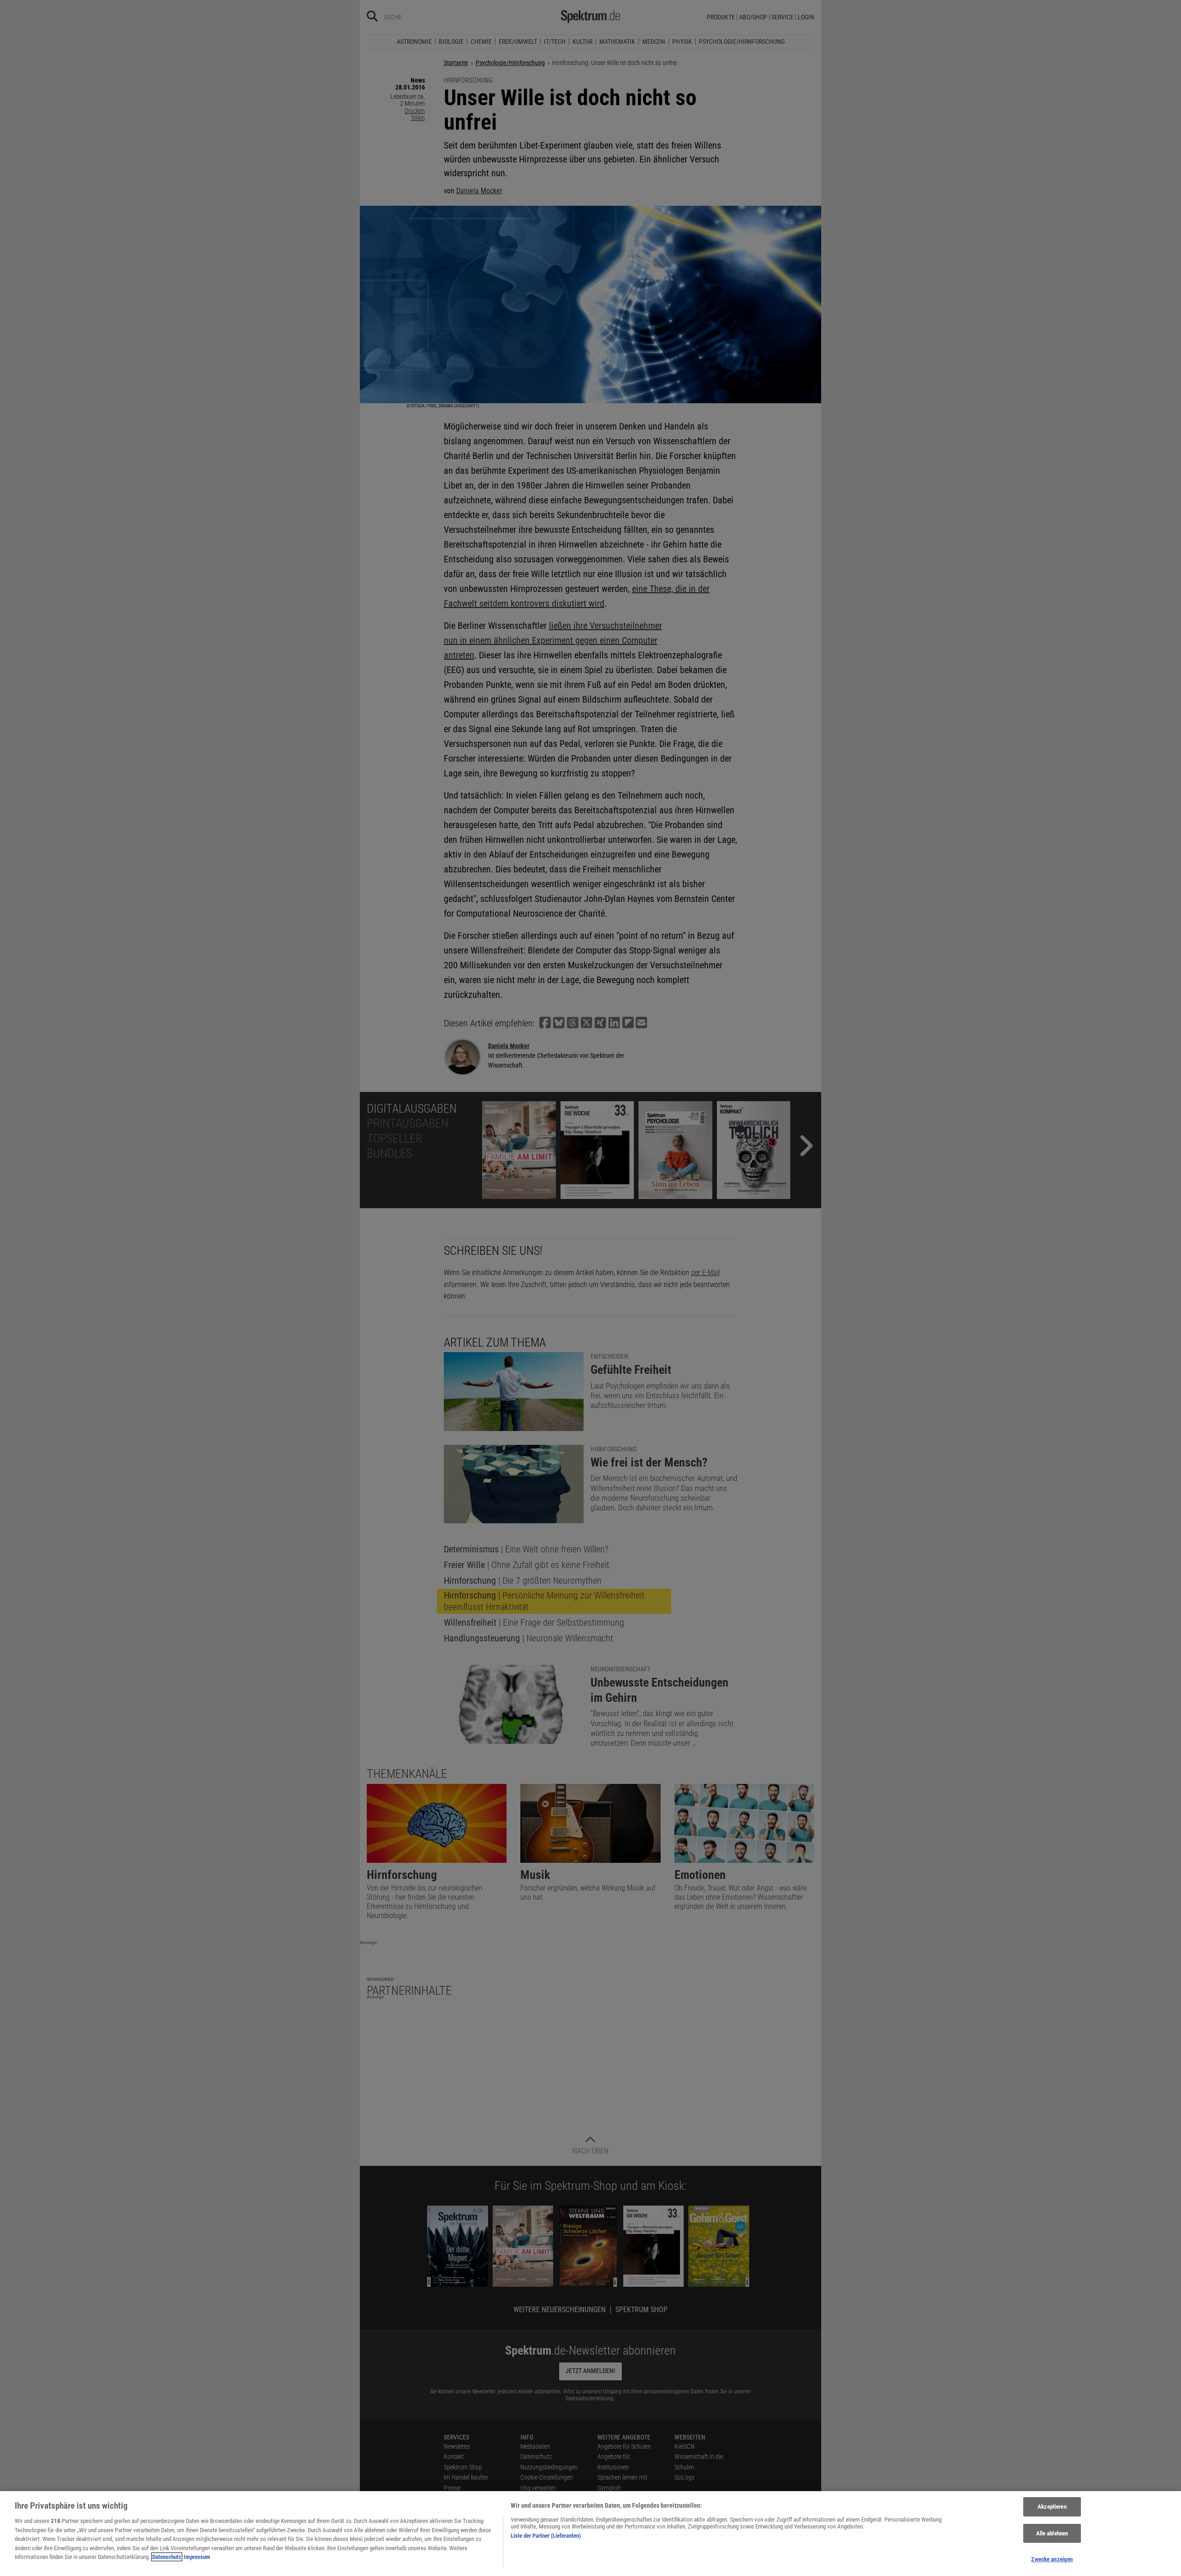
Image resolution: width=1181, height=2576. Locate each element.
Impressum (197, 2557)
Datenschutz (167, 2557)
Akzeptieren (1052, 2507)
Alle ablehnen (1052, 2533)
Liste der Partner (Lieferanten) (546, 2536)
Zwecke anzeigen (1052, 2559)
